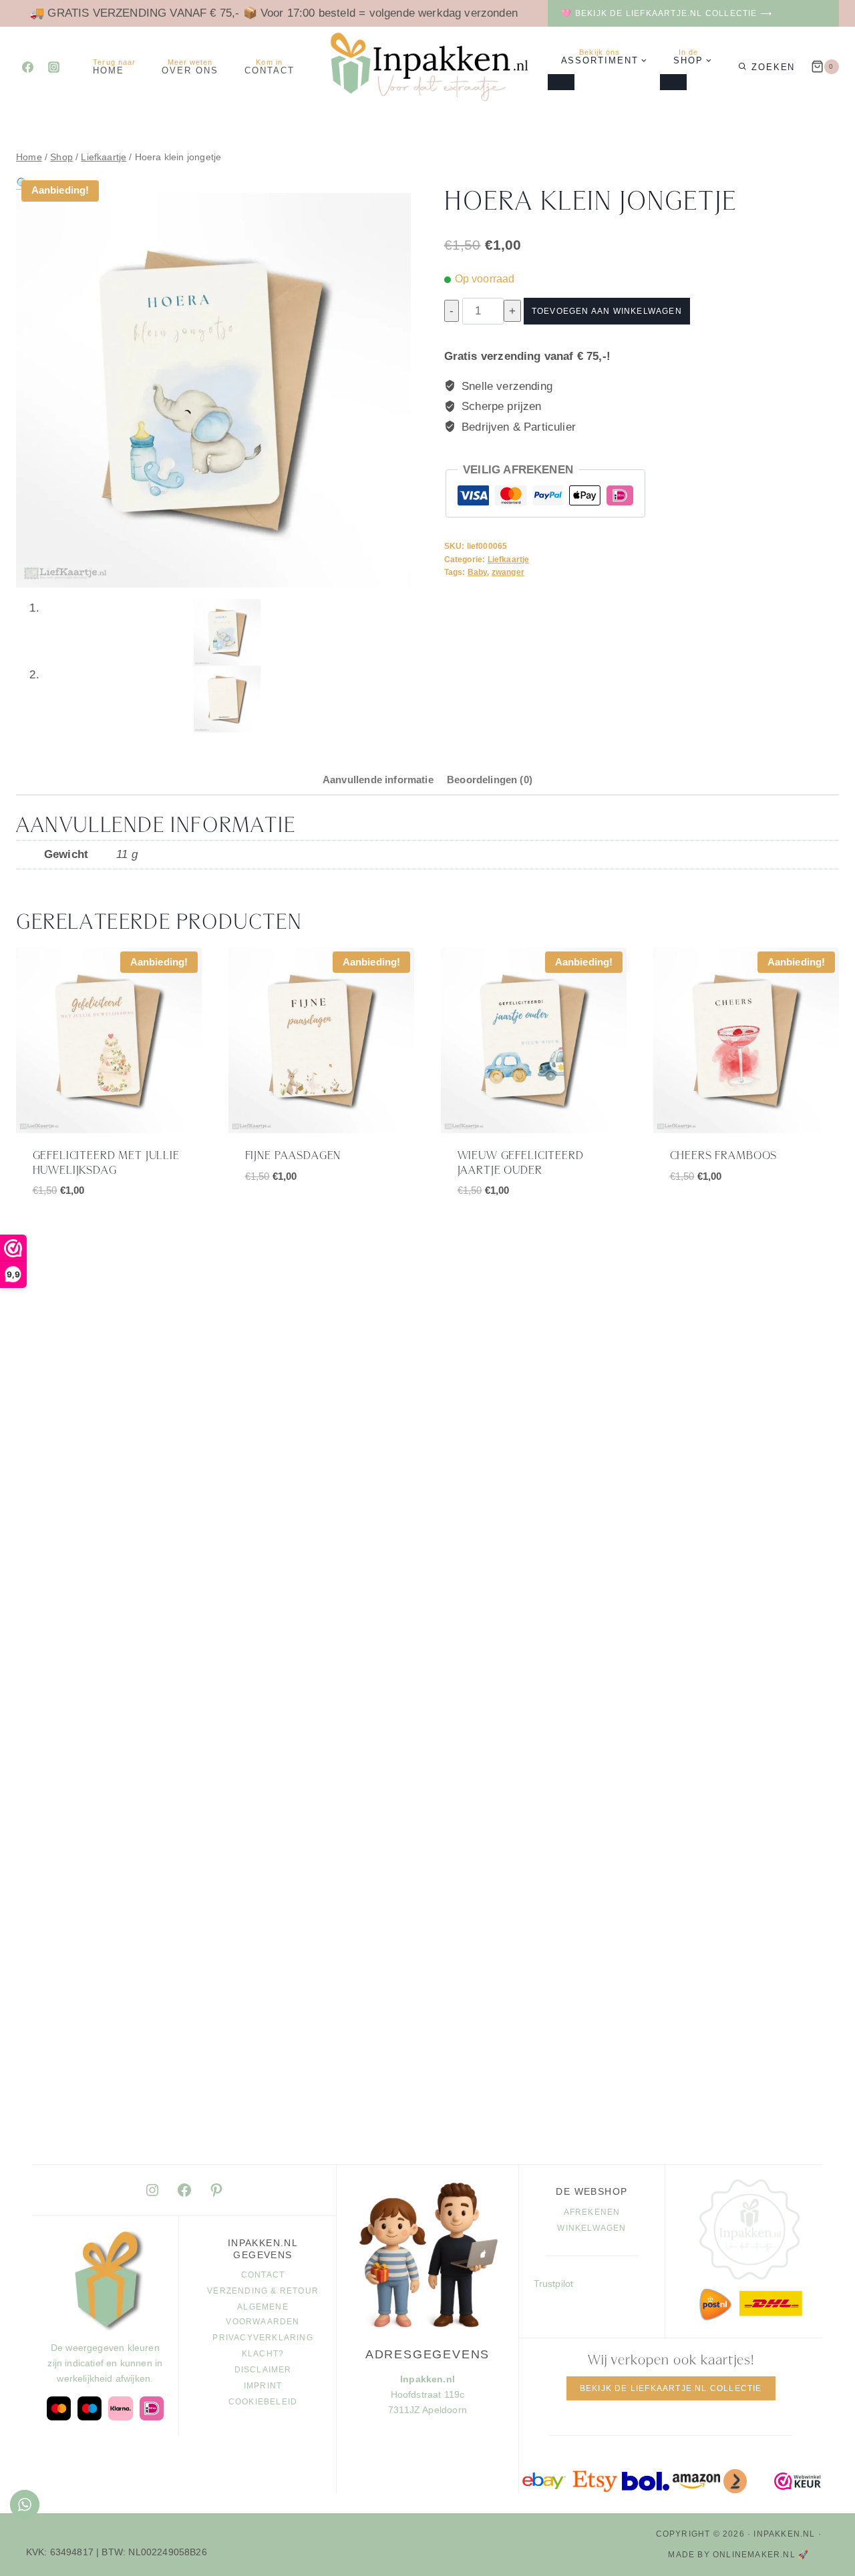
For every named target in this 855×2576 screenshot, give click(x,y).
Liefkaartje (509, 560)
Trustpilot (554, 2284)
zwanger (508, 572)
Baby (478, 572)
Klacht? (263, 2354)
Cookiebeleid (263, 2402)
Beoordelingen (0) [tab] (490, 780)
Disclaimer (263, 2370)
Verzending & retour (263, 2291)
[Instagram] (53, 67)
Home (114, 67)
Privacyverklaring (263, 2338)
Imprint (263, 2386)
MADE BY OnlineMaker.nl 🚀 (738, 2555)
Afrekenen (592, 2212)
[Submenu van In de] (673, 82)
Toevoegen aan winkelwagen (607, 311)
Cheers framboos (724, 1156)
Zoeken (774, 67)
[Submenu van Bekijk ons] (561, 82)
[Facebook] (27, 67)
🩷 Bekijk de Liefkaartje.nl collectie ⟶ (667, 13)
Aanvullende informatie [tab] (378, 780)
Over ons (190, 67)
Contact (270, 67)
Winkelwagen (591, 2228)
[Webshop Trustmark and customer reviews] (798, 2482)
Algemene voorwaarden (263, 2314)
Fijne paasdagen (293, 1156)
